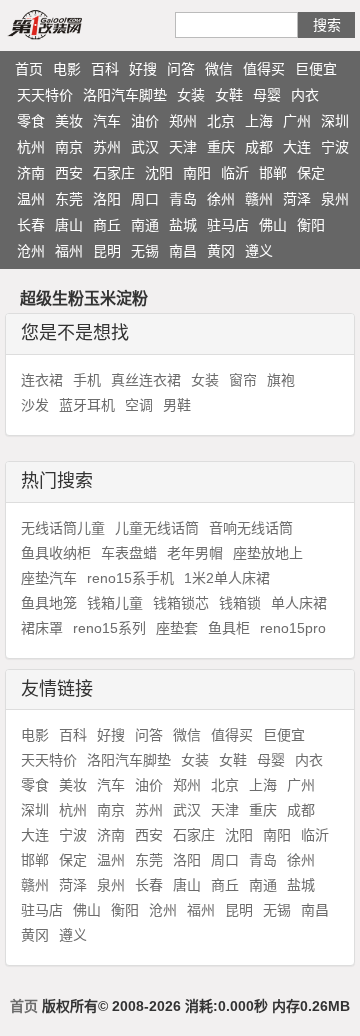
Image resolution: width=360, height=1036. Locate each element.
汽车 (107, 121)
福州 (69, 251)
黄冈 (221, 251)
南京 (69, 147)
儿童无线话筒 (157, 528)
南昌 (183, 251)
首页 (29, 69)
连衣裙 (42, 380)
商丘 (107, 225)
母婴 (267, 95)
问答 (181, 69)
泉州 (335, 199)
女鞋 (229, 95)
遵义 (259, 251)
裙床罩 (42, 628)
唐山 (69, 225)
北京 (221, 121)
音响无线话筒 (251, 528)
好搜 (143, 69)
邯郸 (273, 173)
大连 (297, 147)
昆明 (107, 251)
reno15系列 (109, 628)
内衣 (305, 95)
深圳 (335, 121)
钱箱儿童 (115, 603)
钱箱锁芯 (181, 603)
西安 (69, 173)
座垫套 (177, 628)
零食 (31, 121)
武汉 (145, 147)
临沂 (235, 173)
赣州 (259, 199)
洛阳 (107, 199)
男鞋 (177, 405)
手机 (87, 380)
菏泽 (297, 199)
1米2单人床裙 (227, 578)
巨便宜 (316, 69)
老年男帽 (195, 553)
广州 (297, 121)
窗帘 (243, 380)
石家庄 (114, 173)
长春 (31, 225)
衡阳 (311, 225)
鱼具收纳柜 (56, 553)
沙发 (35, 405)
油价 (145, 121)
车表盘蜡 (129, 553)
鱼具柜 (229, 628)
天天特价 (45, 95)
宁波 (335, 147)
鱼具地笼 (49, 603)
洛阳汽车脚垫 (125, 95)
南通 (145, 225)
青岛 (183, 199)
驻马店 (228, 225)
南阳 (197, 173)
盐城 (183, 225)
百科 (105, 69)
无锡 (145, 251)
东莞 (69, 199)
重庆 (221, 147)
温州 (31, 199)
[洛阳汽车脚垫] (68, 24)
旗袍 (281, 380)
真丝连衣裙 (146, 380)
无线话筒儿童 (63, 528)
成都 (259, 147)
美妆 (69, 121)
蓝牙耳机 (87, 405)
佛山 (273, 225)
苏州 (107, 147)
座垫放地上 (268, 553)
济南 (31, 173)
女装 (191, 95)
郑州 (183, 121)
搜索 (327, 25)
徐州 (221, 199)
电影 (67, 69)
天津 (183, 147)
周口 (145, 199)
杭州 (31, 147)
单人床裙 (299, 603)
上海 (259, 121)
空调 (139, 405)
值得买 (264, 69)
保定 (311, 173)
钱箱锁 (240, 603)
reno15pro (293, 628)
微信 (219, 69)
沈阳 (159, 173)
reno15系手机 (130, 578)
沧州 (31, 251)
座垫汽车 (49, 578)
